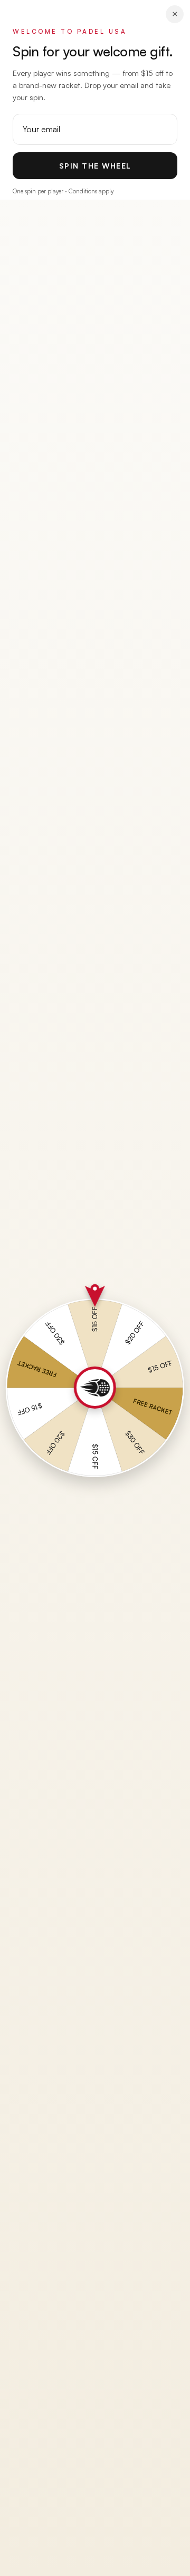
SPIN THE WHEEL (95, 166)
